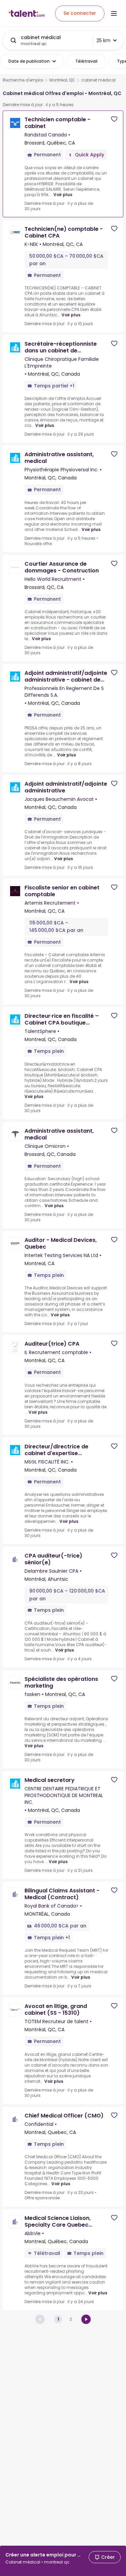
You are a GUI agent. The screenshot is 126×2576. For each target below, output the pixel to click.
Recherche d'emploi (23, 80)
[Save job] (114, 119)
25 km (103, 40)
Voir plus (63, 195)
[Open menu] (114, 13)
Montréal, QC (62, 80)
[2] (86, 2319)
